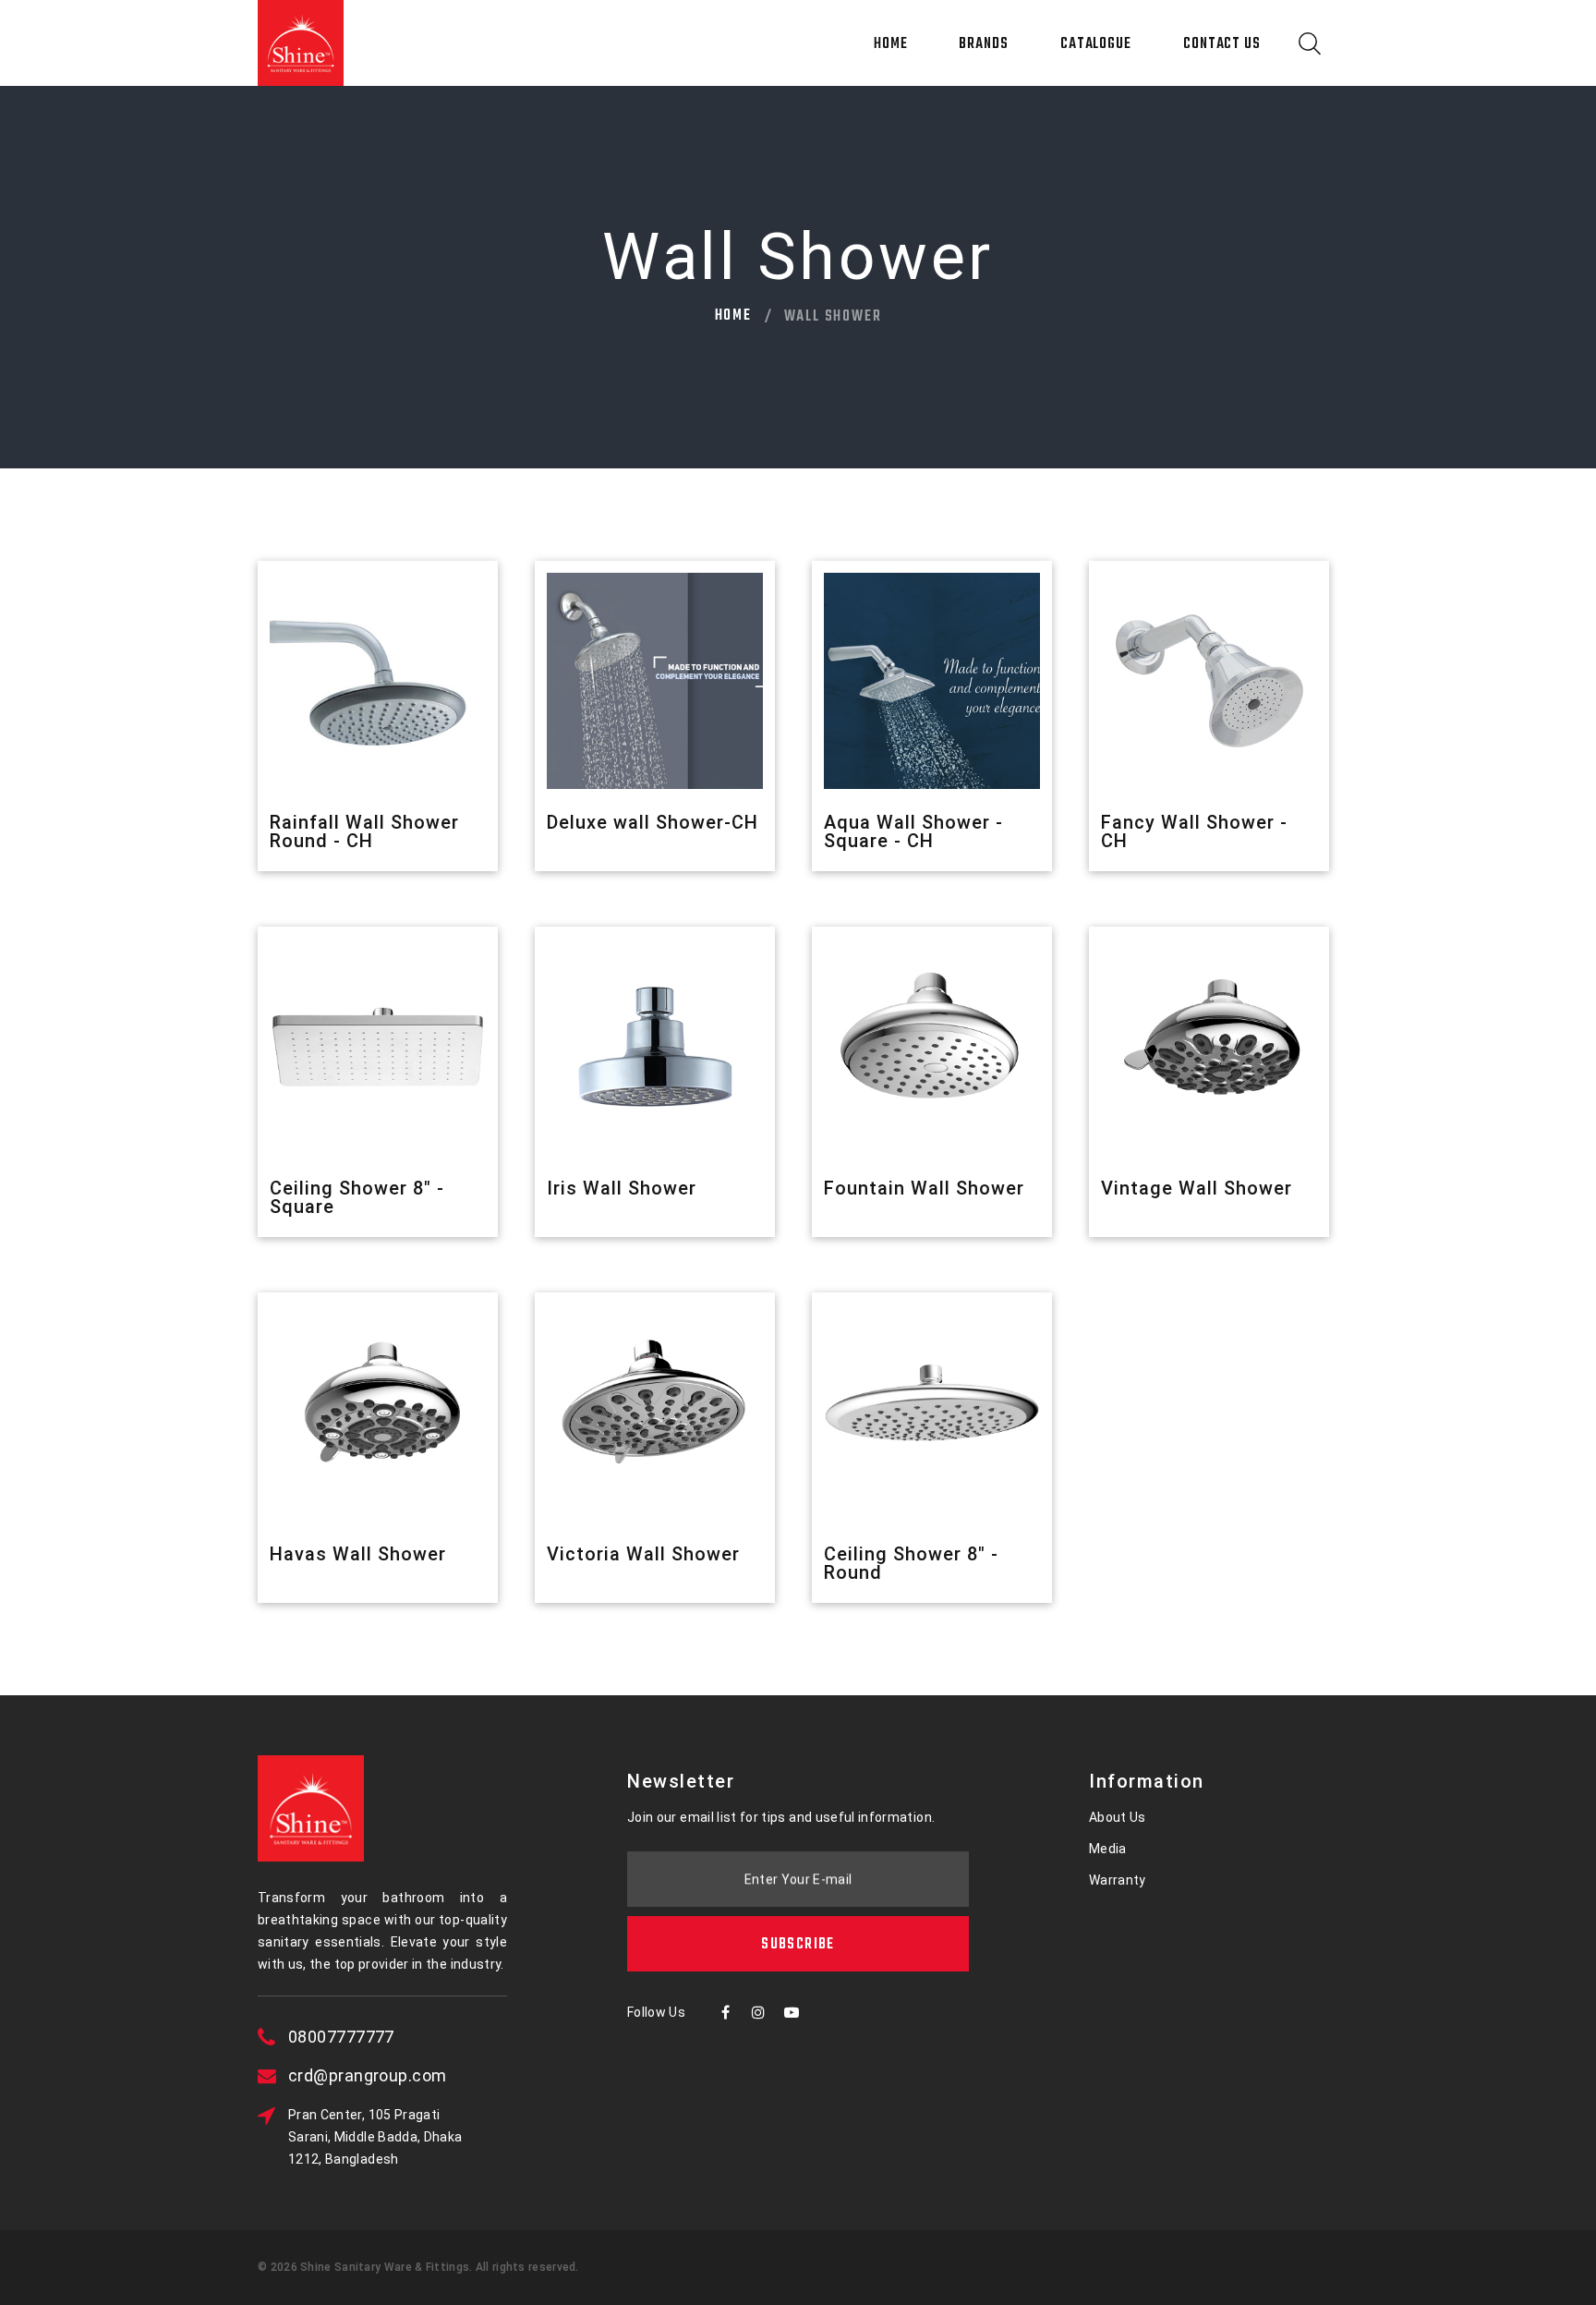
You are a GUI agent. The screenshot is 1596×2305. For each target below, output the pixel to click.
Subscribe (798, 1945)
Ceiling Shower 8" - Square (357, 1197)
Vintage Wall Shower (1197, 1188)
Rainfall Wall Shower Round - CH (364, 831)
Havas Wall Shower (358, 1554)
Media (1108, 1849)
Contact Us (1222, 44)
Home (891, 44)
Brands (983, 44)
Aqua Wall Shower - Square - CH (913, 831)
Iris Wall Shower (622, 1188)
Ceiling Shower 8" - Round (911, 1563)
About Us (1118, 1817)
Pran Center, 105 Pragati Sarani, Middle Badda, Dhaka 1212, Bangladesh (375, 2137)
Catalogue (1096, 44)
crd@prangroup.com (368, 2075)
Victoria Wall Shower (643, 1554)
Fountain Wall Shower (924, 1188)
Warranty (1118, 1880)
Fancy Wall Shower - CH (1194, 831)
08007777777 (341, 2037)
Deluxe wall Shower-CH (653, 822)
